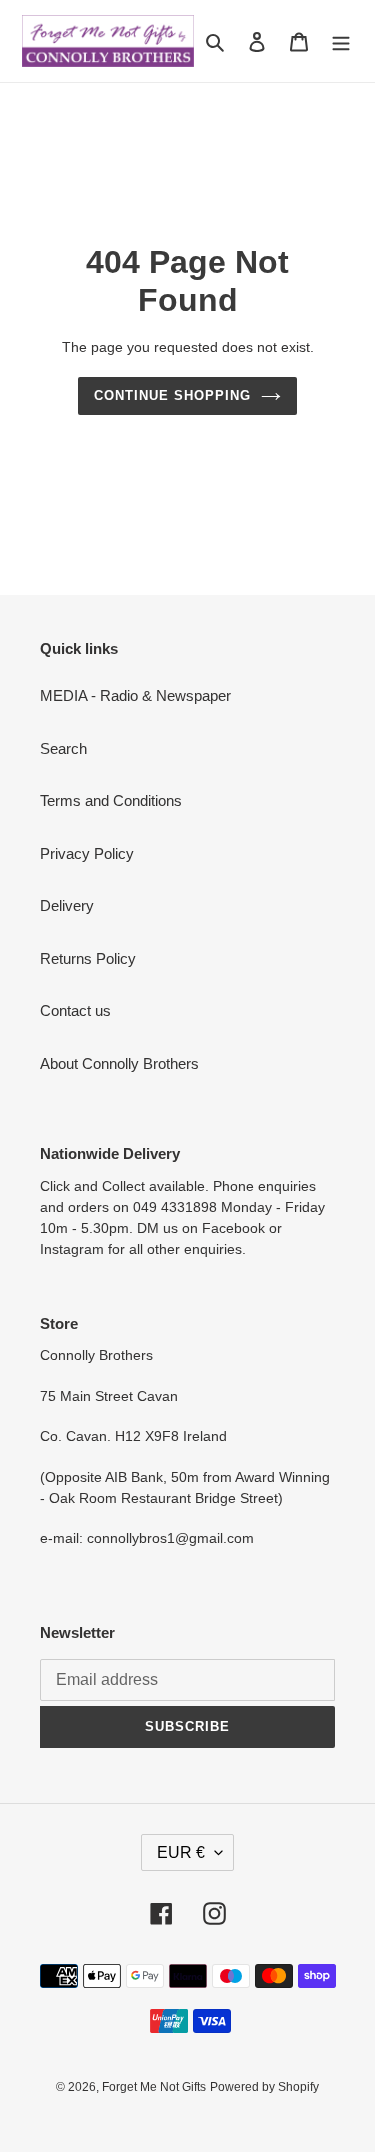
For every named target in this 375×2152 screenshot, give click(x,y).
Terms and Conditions (111, 800)
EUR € (181, 1852)
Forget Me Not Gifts (154, 2087)
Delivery (67, 905)
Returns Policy (88, 958)
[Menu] (341, 41)
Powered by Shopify (264, 2087)
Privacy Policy (87, 853)
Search (63, 748)
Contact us (75, 1010)
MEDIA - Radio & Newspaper (135, 695)
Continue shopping (173, 395)
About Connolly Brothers (119, 1063)
